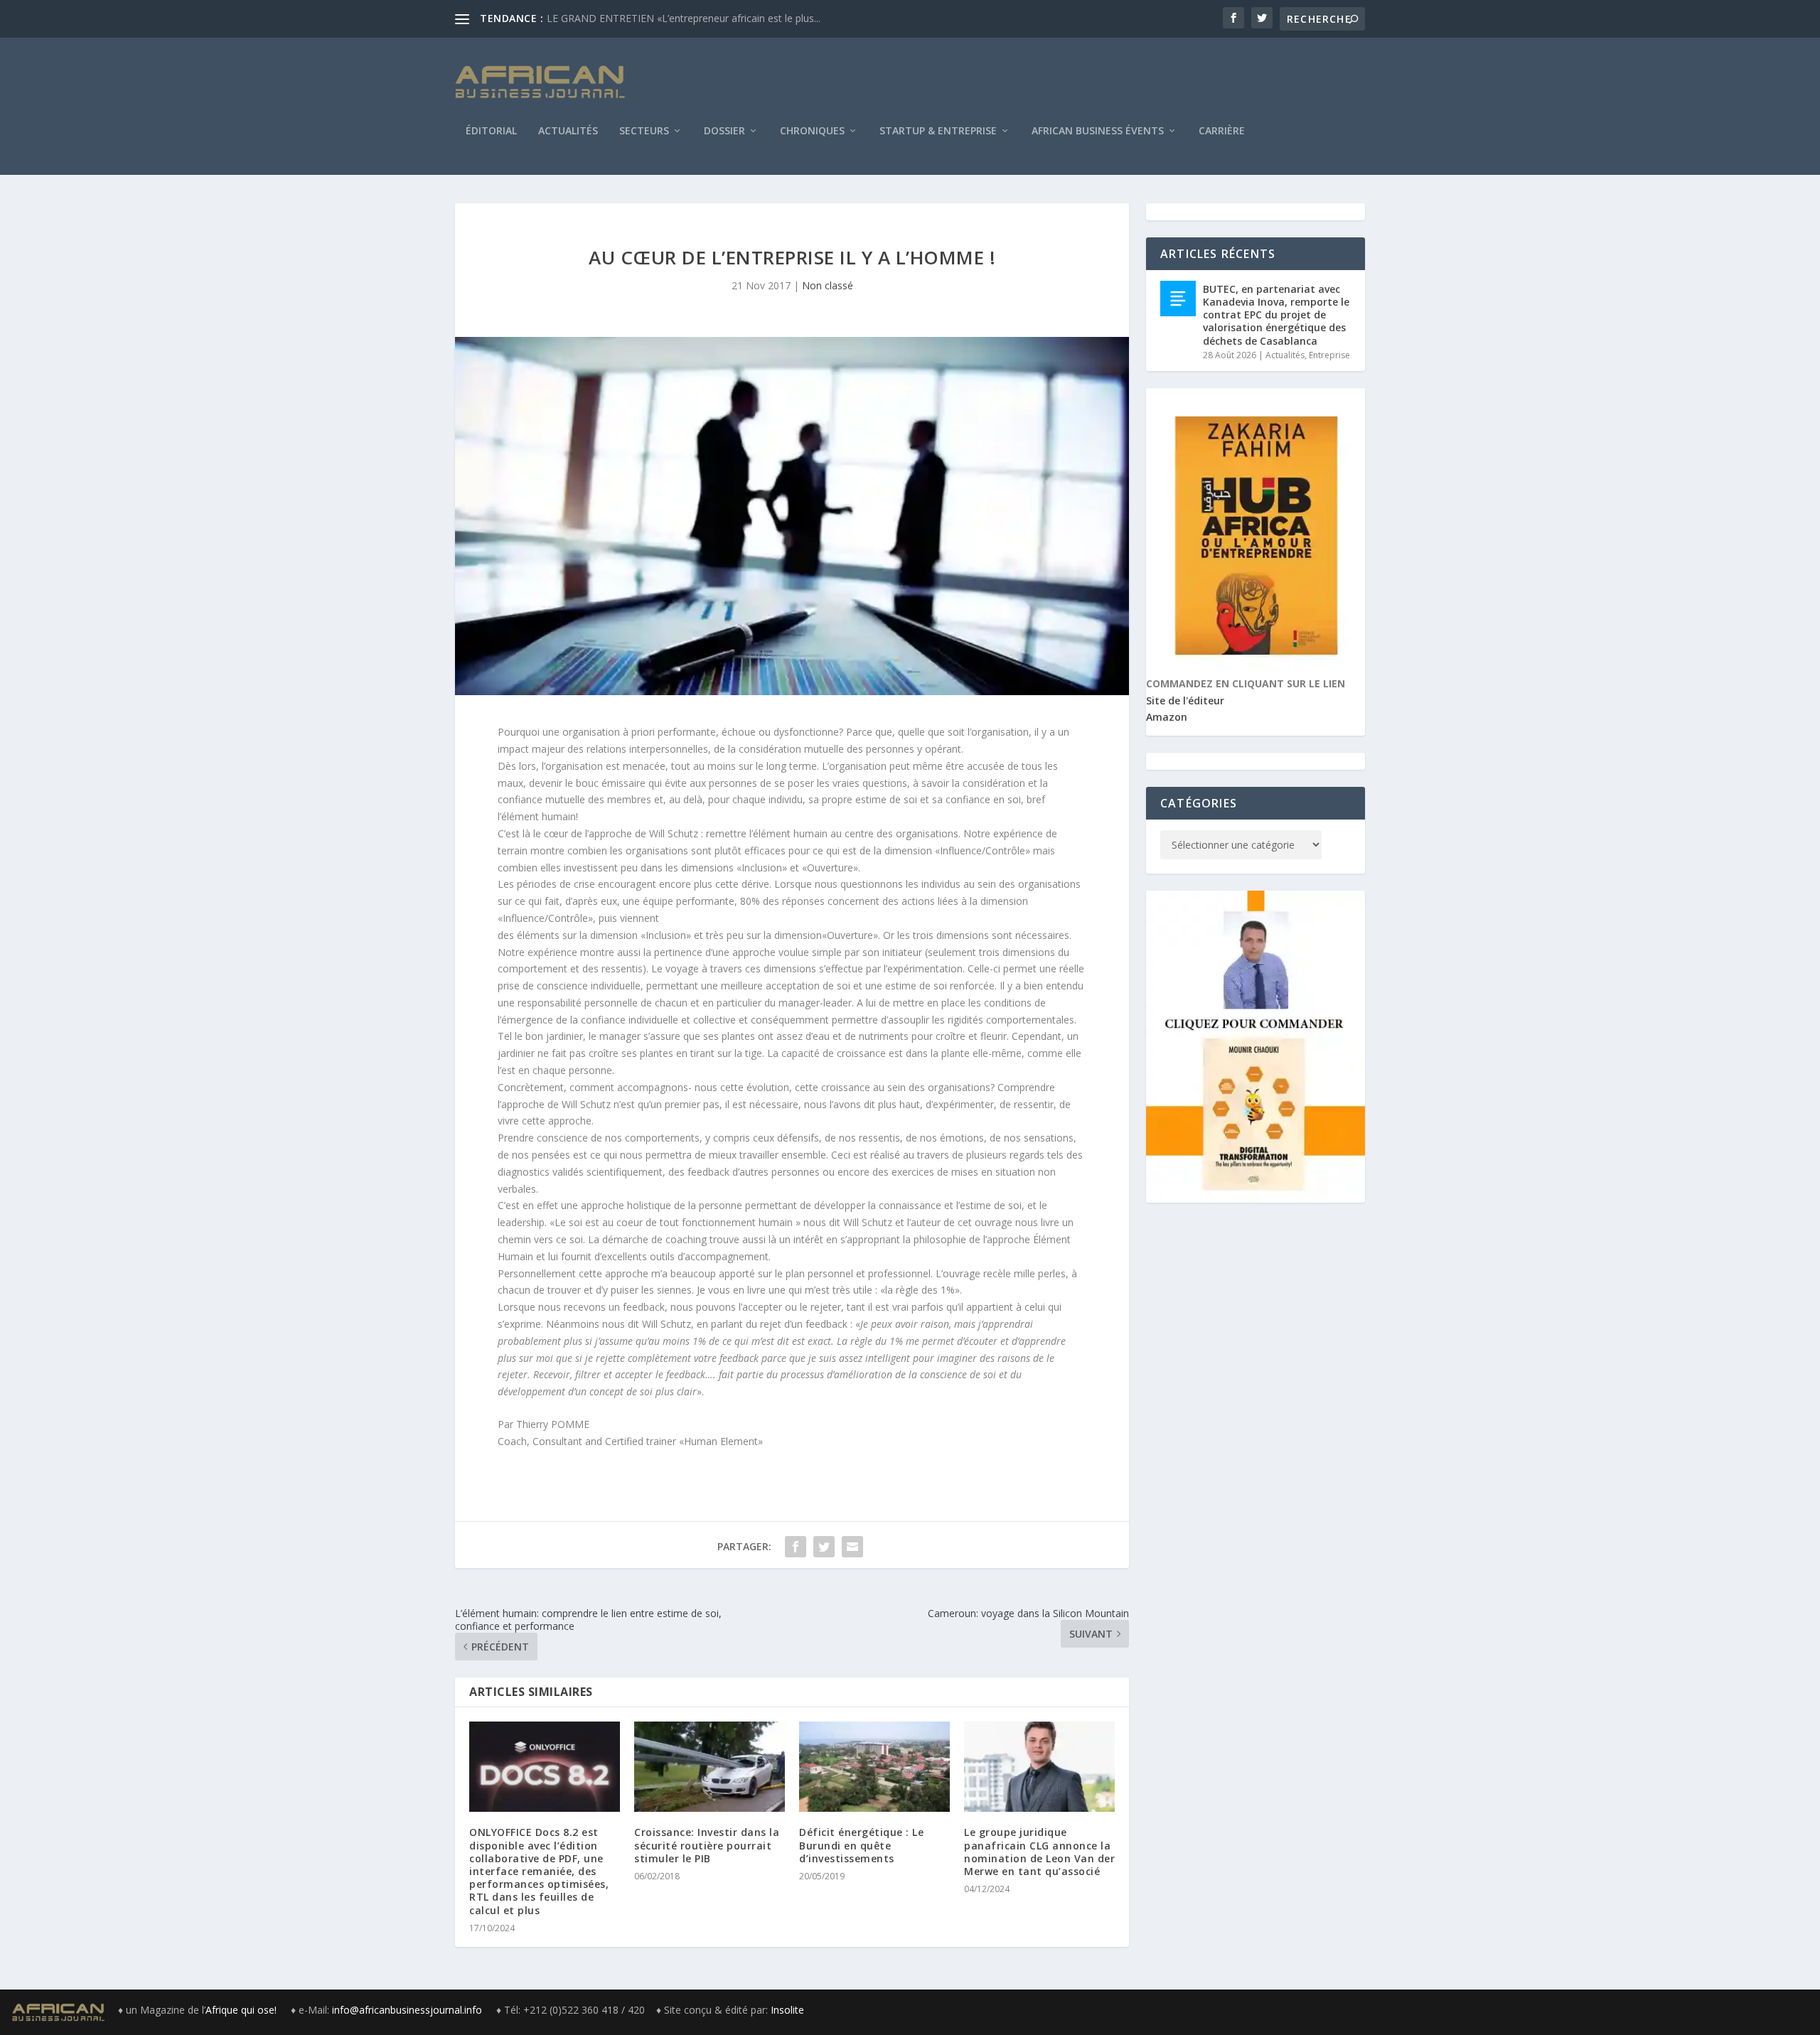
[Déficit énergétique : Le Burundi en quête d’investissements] (874, 1767)
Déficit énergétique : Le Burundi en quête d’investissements (861, 1845)
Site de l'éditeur (1185, 700)
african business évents (1098, 131)
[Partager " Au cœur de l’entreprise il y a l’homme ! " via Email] (852, 1547)
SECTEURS (644, 131)
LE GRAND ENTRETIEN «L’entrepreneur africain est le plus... (684, 18)
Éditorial (491, 131)
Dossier (724, 131)
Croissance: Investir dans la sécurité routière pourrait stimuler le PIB (707, 1845)
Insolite (787, 2010)
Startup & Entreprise (938, 131)
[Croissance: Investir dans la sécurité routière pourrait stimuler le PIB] (710, 1767)
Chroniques (812, 131)
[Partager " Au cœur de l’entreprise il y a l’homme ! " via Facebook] (796, 1547)
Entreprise (1329, 355)
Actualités (568, 131)
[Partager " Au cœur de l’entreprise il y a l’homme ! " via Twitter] (824, 1547)
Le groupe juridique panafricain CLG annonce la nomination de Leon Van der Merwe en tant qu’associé (1039, 1852)
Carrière (1222, 131)
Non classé (828, 285)
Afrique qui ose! (242, 2010)
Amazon (1167, 717)
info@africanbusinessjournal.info (407, 2010)
